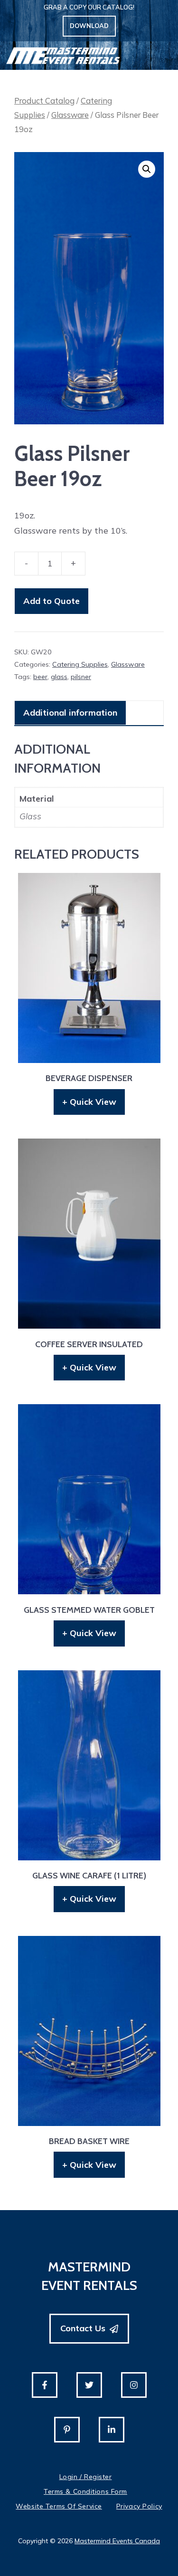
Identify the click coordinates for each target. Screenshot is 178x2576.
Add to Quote (52, 601)
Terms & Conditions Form (85, 2491)
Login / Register (86, 2477)
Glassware (70, 115)
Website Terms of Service (59, 2506)
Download (89, 26)
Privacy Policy (139, 2506)
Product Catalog (44, 101)
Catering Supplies (80, 664)
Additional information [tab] (70, 713)
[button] (147, 169)
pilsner (81, 677)
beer (40, 677)
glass (59, 677)
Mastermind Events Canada (117, 2541)
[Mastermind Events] (63, 56)
